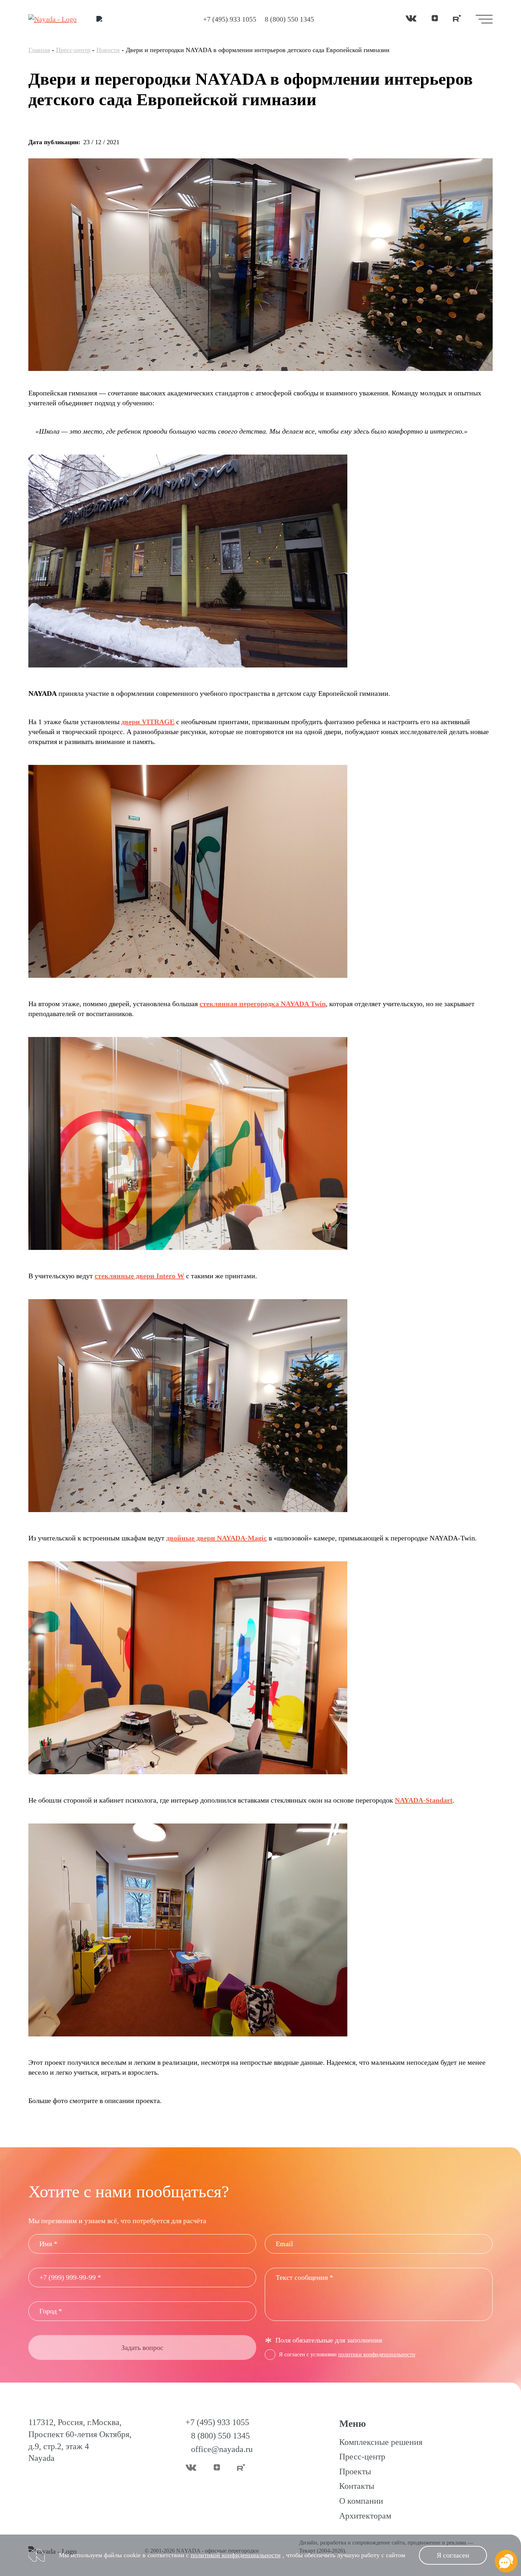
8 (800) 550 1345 (289, 19)
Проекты (355, 2471)
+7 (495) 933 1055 (230, 19)
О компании (361, 2501)
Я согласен (453, 2555)
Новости (108, 50)
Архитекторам (365, 2516)
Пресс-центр (73, 50)
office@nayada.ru (222, 2449)
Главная (39, 50)
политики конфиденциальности (377, 2354)
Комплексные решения (381, 2442)
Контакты (357, 2486)
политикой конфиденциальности (236, 2555)
